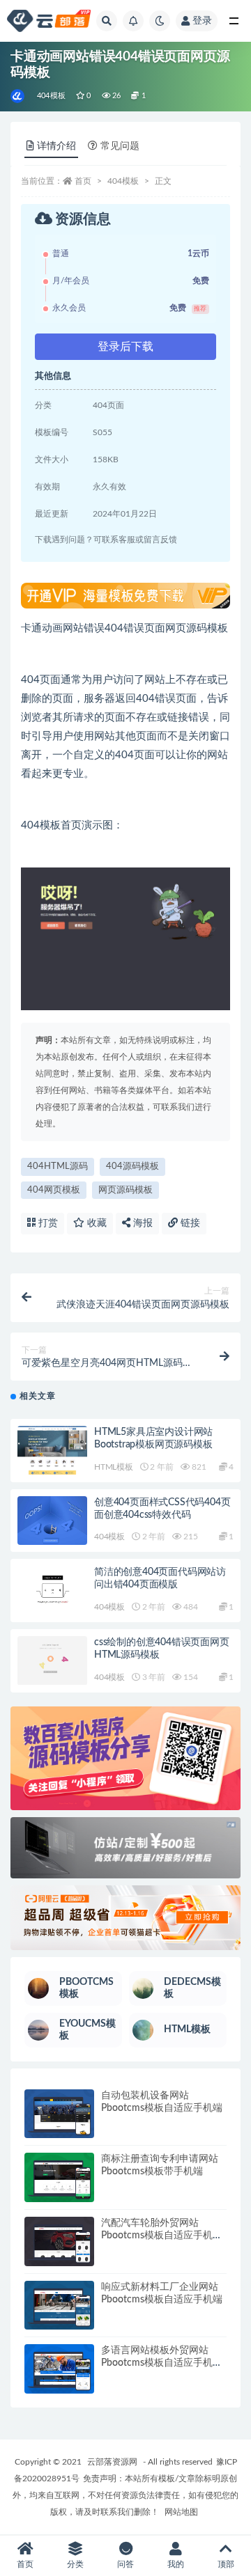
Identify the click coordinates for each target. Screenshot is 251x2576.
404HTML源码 (58, 1167)
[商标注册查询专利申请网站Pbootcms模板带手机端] (59, 2177)
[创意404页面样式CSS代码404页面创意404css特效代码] (52, 1521)
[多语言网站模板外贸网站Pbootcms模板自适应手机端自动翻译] (59, 2369)
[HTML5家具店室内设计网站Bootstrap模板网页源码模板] (52, 1451)
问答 (125, 2564)
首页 (83, 181)
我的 (176, 2564)
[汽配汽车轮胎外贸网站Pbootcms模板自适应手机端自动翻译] (59, 2241)
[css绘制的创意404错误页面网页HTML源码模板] (52, 1661)
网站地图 (181, 2512)
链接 (189, 1223)
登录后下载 (125, 347)
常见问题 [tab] (120, 146)
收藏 (96, 1223)
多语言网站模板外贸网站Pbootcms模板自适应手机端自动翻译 (162, 2363)
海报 (142, 1223)
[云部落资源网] (18, 96)
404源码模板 (132, 1167)
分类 (75, 2564)
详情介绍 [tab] (56, 146)
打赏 (47, 1223)
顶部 (226, 2564)
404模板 (51, 96)
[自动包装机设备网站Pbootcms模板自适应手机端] (59, 2114)
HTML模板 (114, 1467)
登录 (202, 21)
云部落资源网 (112, 2462)
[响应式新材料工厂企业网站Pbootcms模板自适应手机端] (59, 2306)
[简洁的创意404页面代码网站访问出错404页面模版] (52, 1591)
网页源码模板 (125, 1190)
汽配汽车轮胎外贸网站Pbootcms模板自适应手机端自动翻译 (162, 2236)
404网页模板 (54, 1190)
